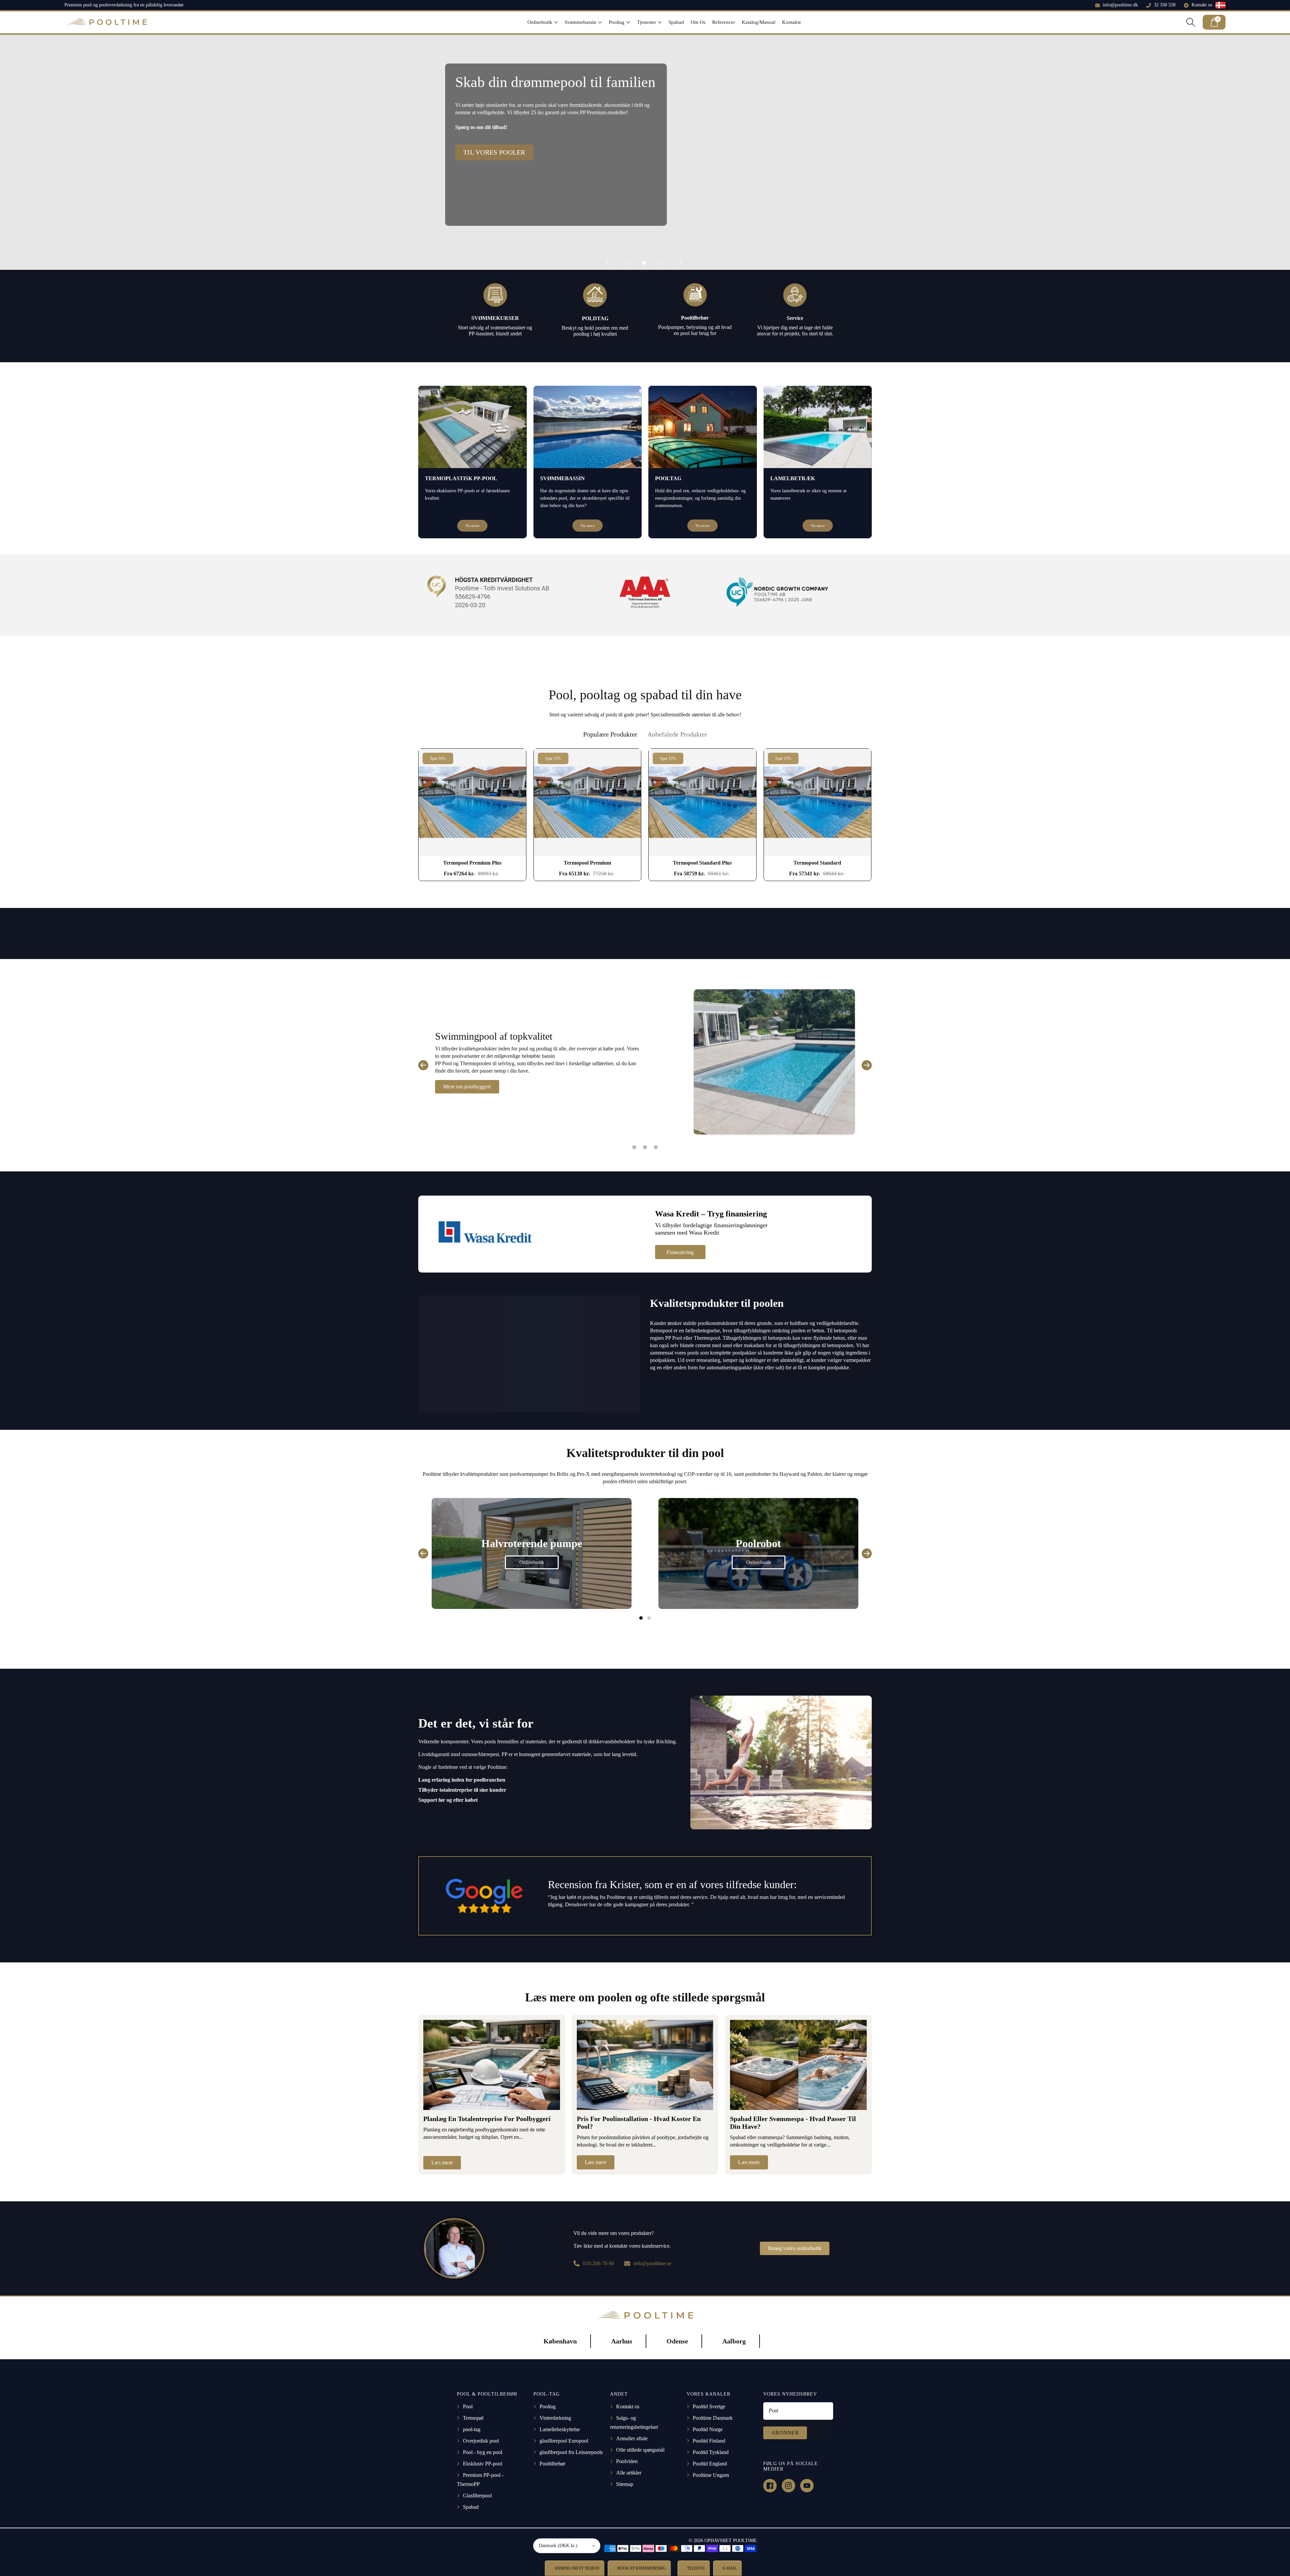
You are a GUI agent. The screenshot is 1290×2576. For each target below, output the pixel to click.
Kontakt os (1202, 5)
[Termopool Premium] (588, 802)
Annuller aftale (632, 2438)
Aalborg (734, 2341)
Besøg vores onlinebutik (795, 2248)
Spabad (471, 2507)
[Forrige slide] (608, 263)
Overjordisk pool (481, 2441)
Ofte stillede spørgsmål (640, 2450)
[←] (423, 1065)
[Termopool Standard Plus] (702, 802)
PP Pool (443, 1063)
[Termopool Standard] (818, 802)
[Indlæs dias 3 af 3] (659, 263)
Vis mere (472, 526)
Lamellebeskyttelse (560, 2429)
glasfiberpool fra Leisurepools (571, 2452)
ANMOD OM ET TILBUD (576, 2568)
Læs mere (442, 2163)
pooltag (544, 1049)
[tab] (610, 734)
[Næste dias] (680, 263)
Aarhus (622, 2341)
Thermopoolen (476, 1063)
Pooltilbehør (552, 2464)
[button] (543, 22)
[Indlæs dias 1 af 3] (629, 263)
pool (523, 1049)
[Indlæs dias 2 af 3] (644, 263)
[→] (867, 1065)
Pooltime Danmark (713, 2418)
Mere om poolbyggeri (467, 1087)
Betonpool (662, 1331)
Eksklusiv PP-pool (483, 2464)
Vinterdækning (555, 2418)
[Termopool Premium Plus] (472, 802)
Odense (677, 2341)
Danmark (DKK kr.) (558, 2546)
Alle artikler (629, 2473)
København (560, 2341)
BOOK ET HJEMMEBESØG (641, 2568)
